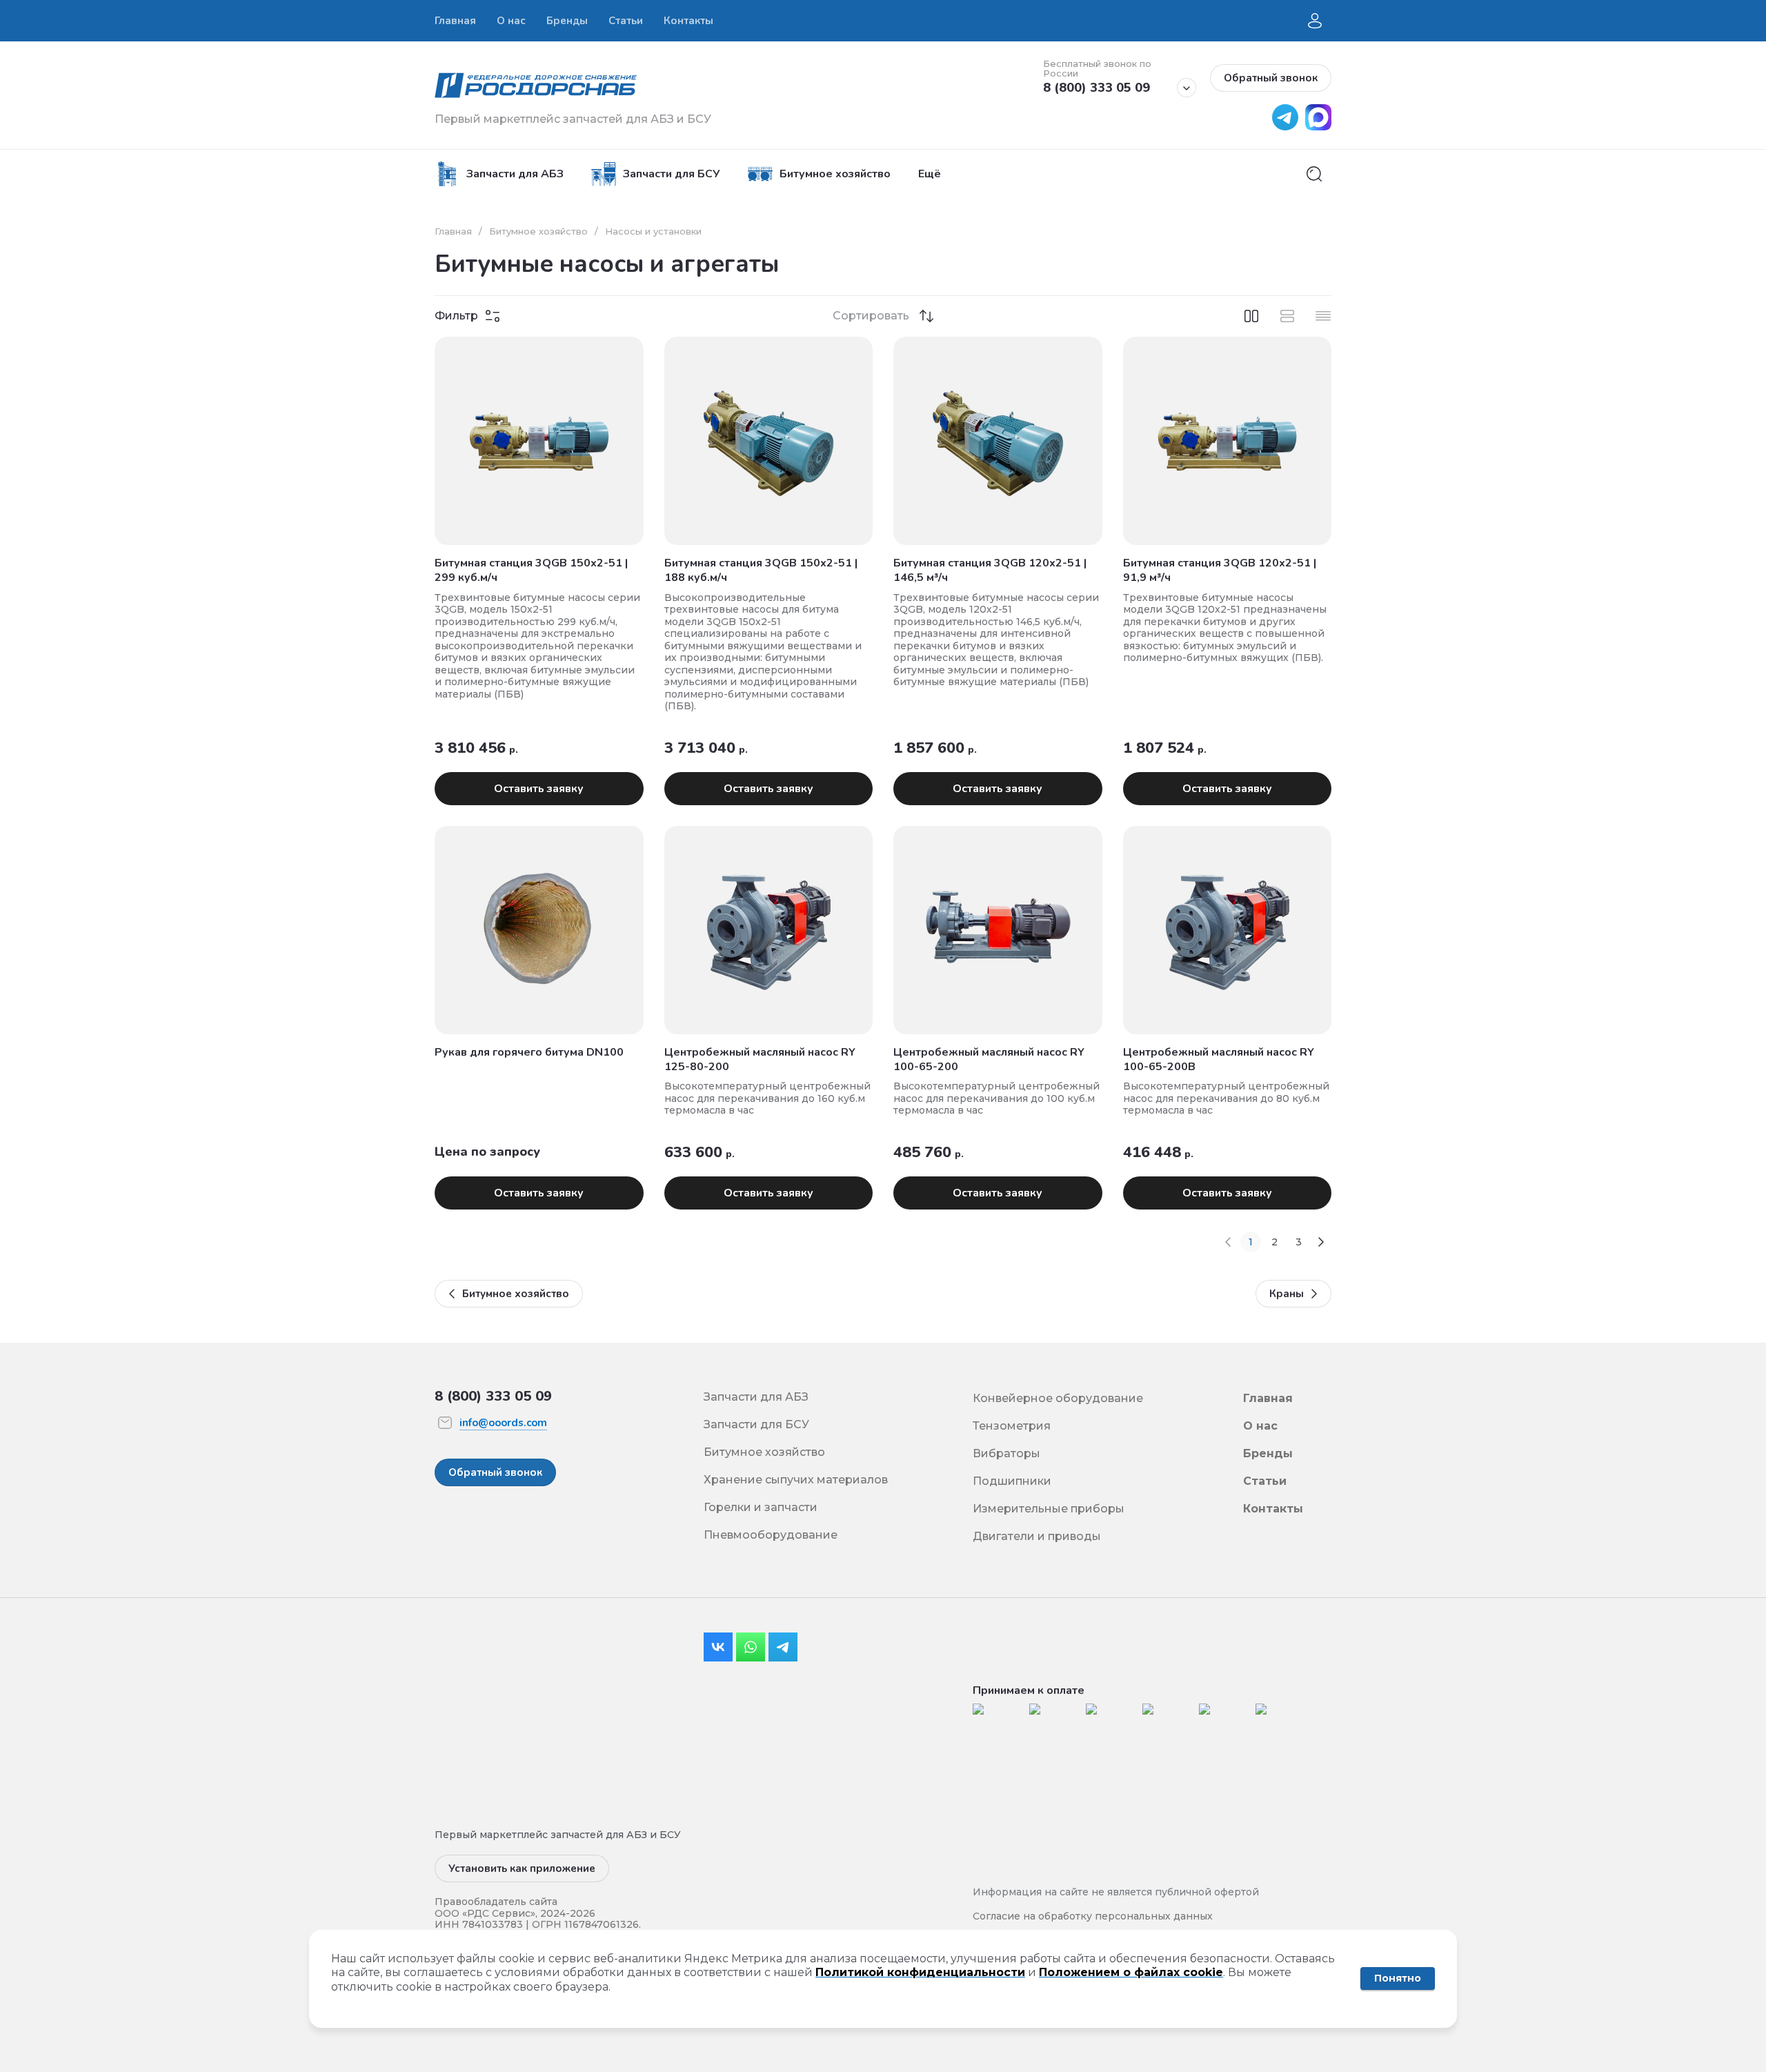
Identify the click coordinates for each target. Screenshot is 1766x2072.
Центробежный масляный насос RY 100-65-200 (989, 1059)
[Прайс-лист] (1323, 316)
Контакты (1273, 1509)
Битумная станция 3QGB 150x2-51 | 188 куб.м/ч (761, 570)
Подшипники (1012, 1481)
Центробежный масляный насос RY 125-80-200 (760, 1059)
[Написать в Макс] (1315, 127)
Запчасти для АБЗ (756, 1397)
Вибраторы (1006, 1453)
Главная (453, 231)
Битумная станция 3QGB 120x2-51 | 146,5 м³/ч (990, 570)
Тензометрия (1012, 1426)
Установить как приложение (522, 1868)
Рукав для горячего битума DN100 (529, 1052)
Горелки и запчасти (761, 1507)
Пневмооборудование (771, 1535)
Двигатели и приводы (1037, 1536)
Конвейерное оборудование (1058, 1398)
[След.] (1321, 1242)
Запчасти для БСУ (756, 1424)
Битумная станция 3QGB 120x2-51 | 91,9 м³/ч (1220, 570)
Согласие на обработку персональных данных (1093, 1916)
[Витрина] (1251, 316)
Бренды (1268, 1453)
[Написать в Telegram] (1282, 127)
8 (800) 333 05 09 (1097, 88)
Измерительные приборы (1049, 1509)
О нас (1260, 1426)
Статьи (1265, 1481)
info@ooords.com (503, 1423)
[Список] (1287, 316)
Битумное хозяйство (538, 231)
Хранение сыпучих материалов (796, 1480)
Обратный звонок (1271, 78)
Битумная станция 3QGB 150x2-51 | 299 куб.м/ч (531, 570)
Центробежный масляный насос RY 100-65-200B (1219, 1059)
